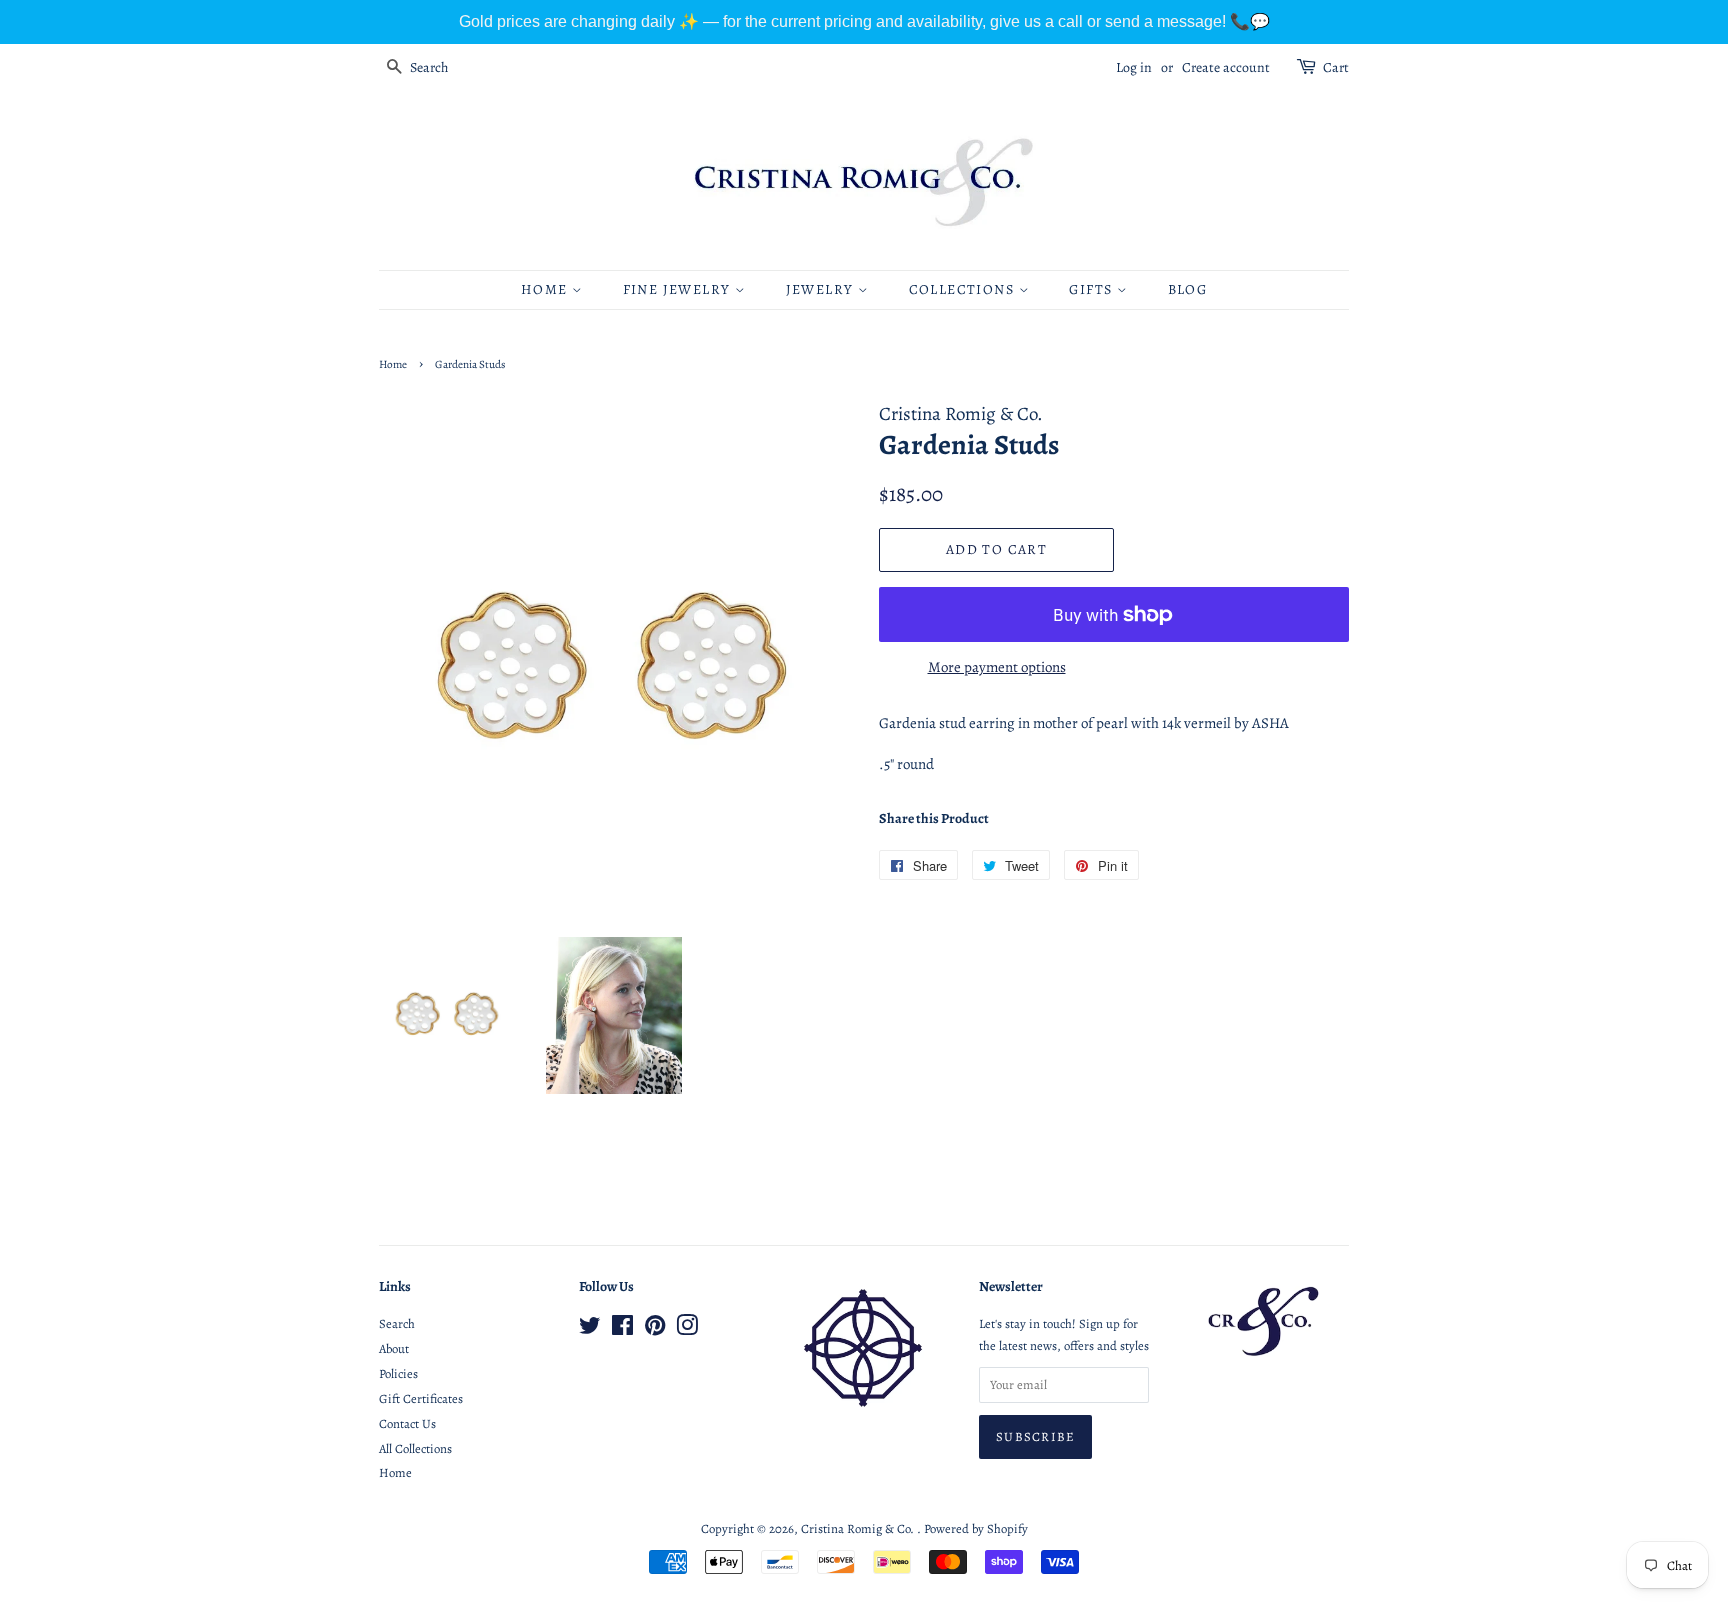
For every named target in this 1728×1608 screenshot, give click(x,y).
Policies (398, 1373)
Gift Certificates (421, 1398)
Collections (964, 289)
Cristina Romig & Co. (859, 1528)
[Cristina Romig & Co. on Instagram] (687, 1329)
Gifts (1092, 289)
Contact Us (407, 1423)
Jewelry (822, 289)
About (394, 1348)
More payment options (997, 667)
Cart (1336, 67)
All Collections (415, 1448)
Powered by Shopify (976, 1528)
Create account (1226, 67)
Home (546, 289)
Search (397, 1323)
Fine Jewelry (679, 289)
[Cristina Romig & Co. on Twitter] (590, 1329)
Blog (1188, 289)
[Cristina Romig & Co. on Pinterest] (655, 1329)
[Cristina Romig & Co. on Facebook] (622, 1329)
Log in (1134, 67)
